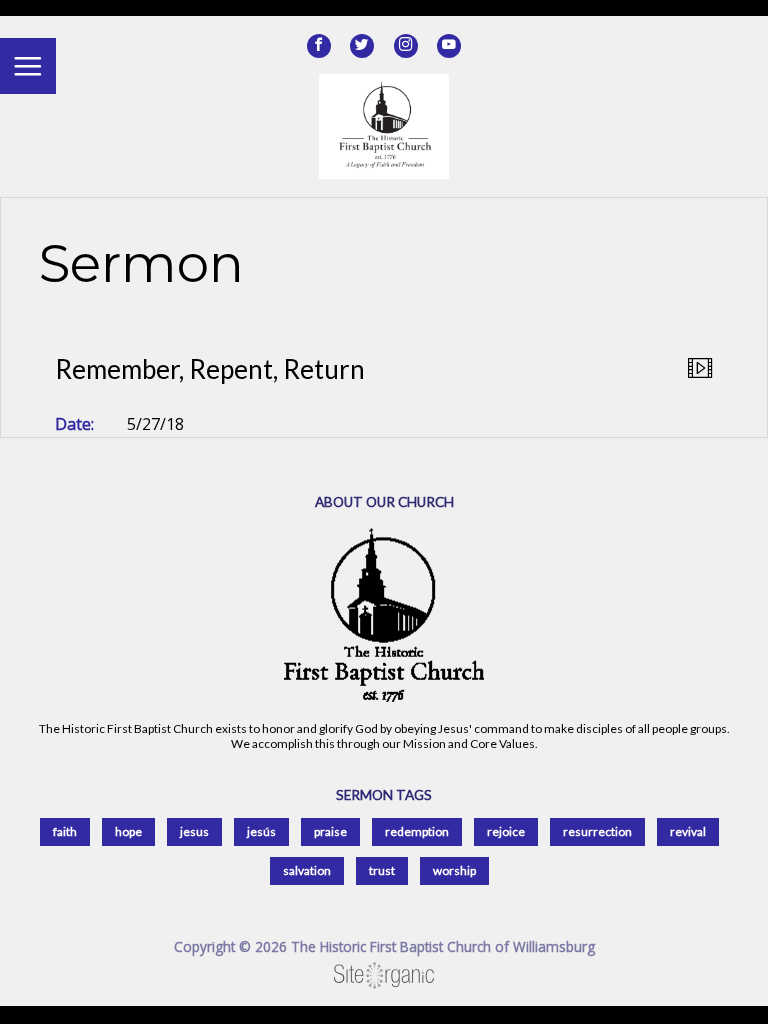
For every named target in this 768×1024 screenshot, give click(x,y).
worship (454, 870)
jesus (194, 831)
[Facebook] (319, 46)
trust (382, 870)
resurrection (597, 831)
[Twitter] (362, 46)
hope (128, 831)
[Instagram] (406, 46)
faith (65, 831)
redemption (417, 831)
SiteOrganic (384, 976)
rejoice (506, 831)
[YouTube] (449, 46)
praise (330, 831)
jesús (261, 831)
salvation (307, 870)
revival (688, 831)
